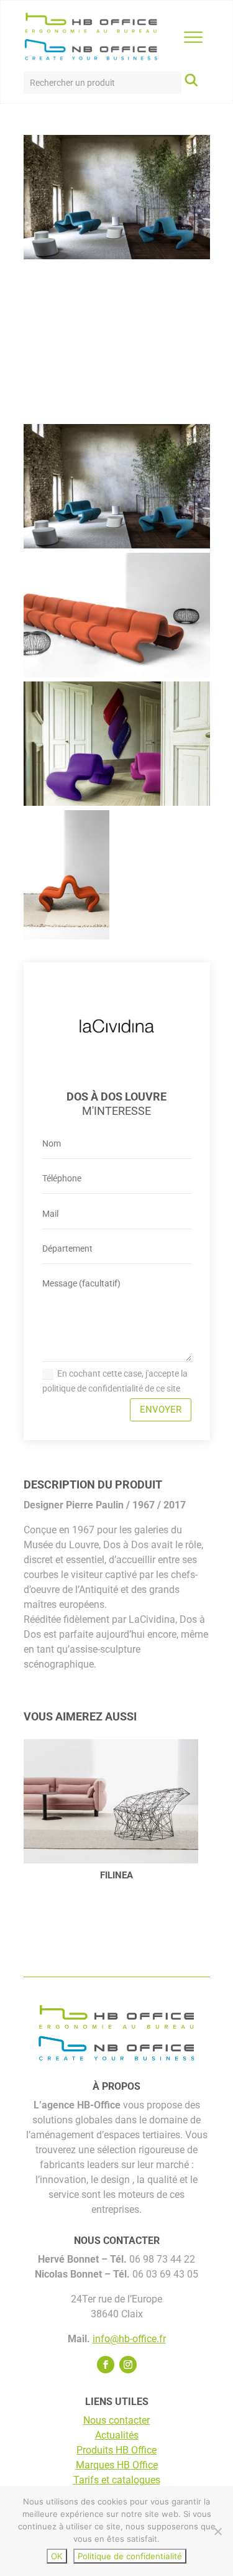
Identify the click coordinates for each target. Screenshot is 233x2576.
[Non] (217, 2531)
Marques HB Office (117, 2465)
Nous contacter (116, 2420)
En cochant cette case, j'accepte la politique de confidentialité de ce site (115, 1381)
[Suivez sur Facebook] (106, 2365)
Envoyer (161, 1410)
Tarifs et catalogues (117, 2480)
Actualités (117, 2435)
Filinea (116, 1875)
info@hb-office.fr (129, 2339)
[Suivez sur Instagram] (128, 2365)
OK (57, 2556)
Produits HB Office (116, 2450)
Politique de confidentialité (130, 2556)
